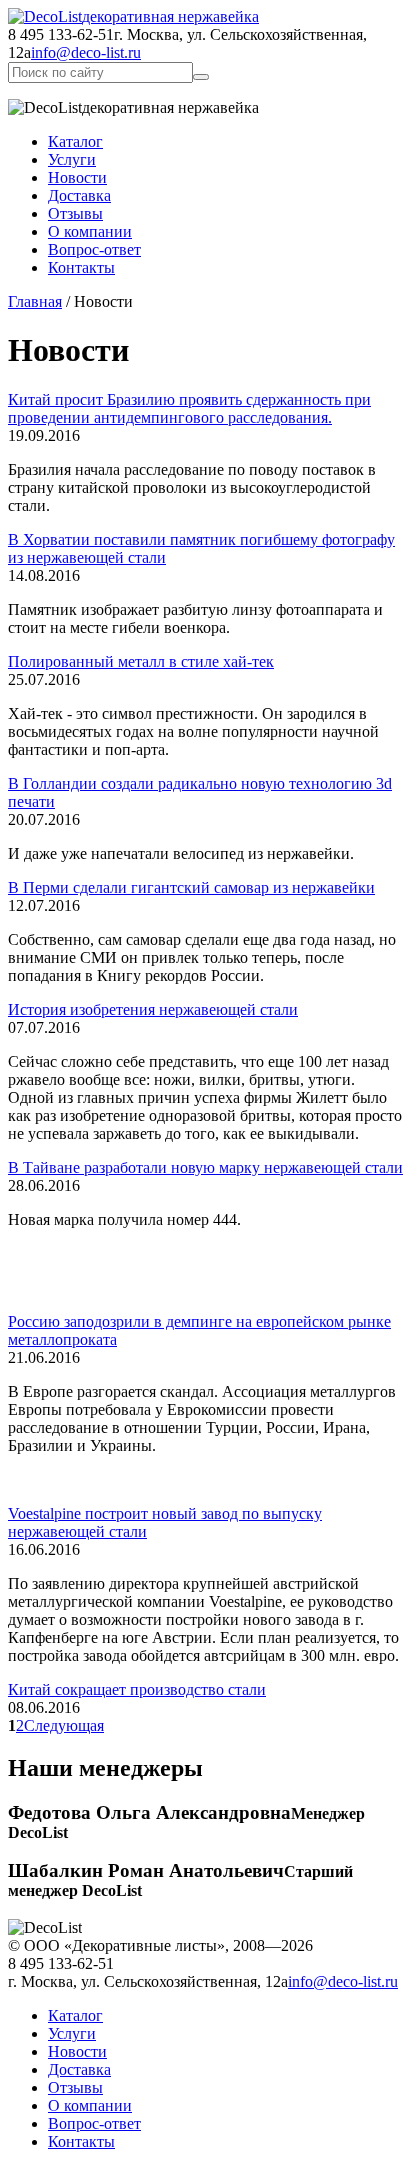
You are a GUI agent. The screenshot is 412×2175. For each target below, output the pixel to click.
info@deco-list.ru (86, 52)
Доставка (79, 195)
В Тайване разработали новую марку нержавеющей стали (205, 1167)
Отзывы (75, 213)
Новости (77, 177)
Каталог (75, 141)
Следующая (64, 1725)
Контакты (81, 267)
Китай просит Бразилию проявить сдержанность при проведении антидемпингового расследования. (189, 408)
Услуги (72, 159)
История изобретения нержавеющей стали (153, 1009)
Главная (35, 301)
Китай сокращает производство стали (137, 1689)
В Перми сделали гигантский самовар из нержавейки (191, 887)
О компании (90, 231)
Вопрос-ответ (94, 249)
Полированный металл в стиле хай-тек (141, 661)
